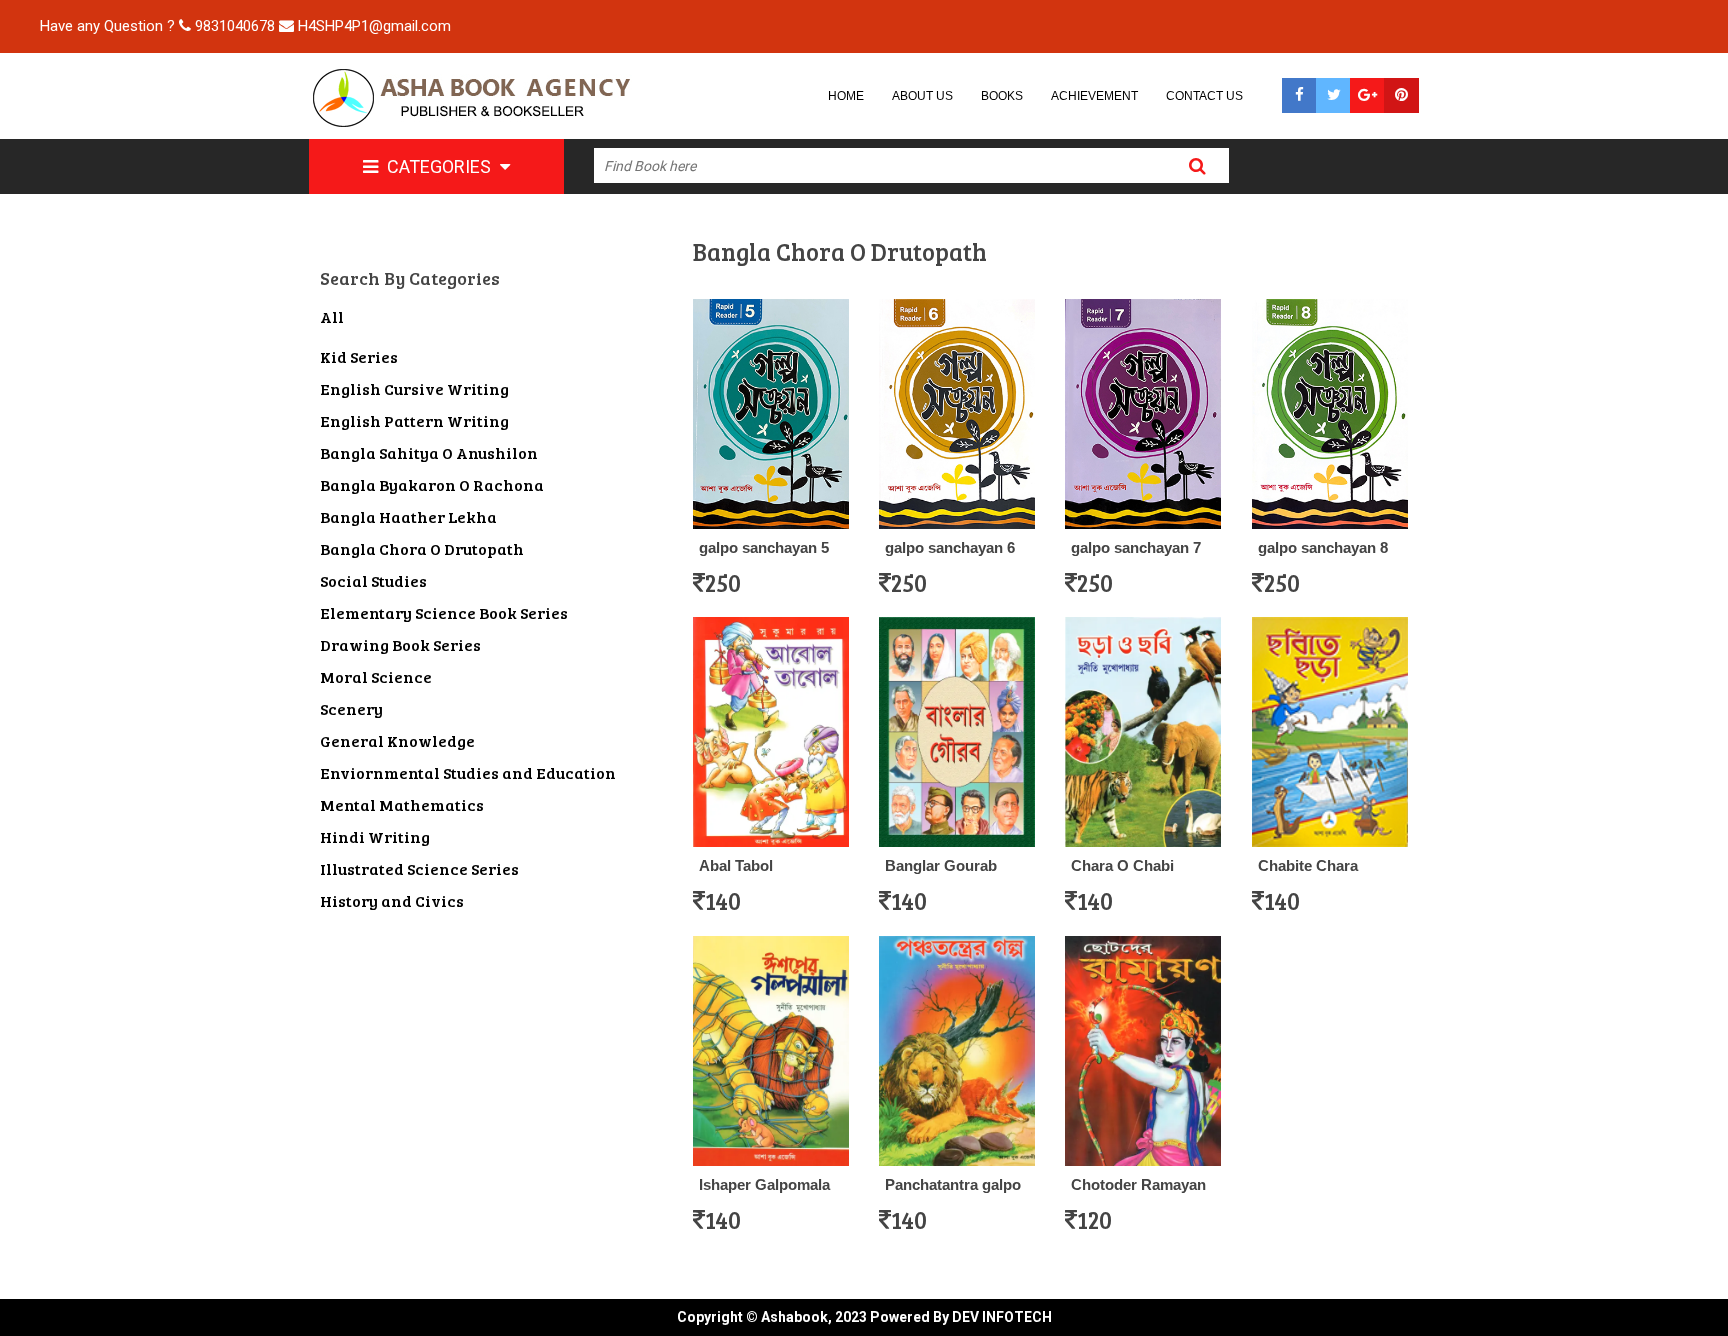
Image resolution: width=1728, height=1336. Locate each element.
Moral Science (376, 676)
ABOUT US (922, 96)
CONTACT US (1204, 96)
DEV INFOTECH (1002, 1317)
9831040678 (235, 26)
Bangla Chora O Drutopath (422, 548)
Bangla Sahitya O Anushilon (429, 452)
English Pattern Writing (414, 420)
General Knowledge (397, 740)
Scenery (351, 708)
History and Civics (392, 900)
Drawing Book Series (400, 644)
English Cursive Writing (414, 388)
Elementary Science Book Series (444, 612)
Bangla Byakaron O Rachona (432, 484)
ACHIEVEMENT (1094, 96)
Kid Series (359, 356)
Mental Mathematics (402, 804)
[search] (1198, 165)
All (332, 316)
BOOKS (1002, 96)
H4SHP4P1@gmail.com (374, 26)
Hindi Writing (375, 836)
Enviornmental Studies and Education (468, 772)
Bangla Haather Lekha (408, 516)
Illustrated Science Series (419, 868)
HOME (846, 96)
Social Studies (373, 580)
